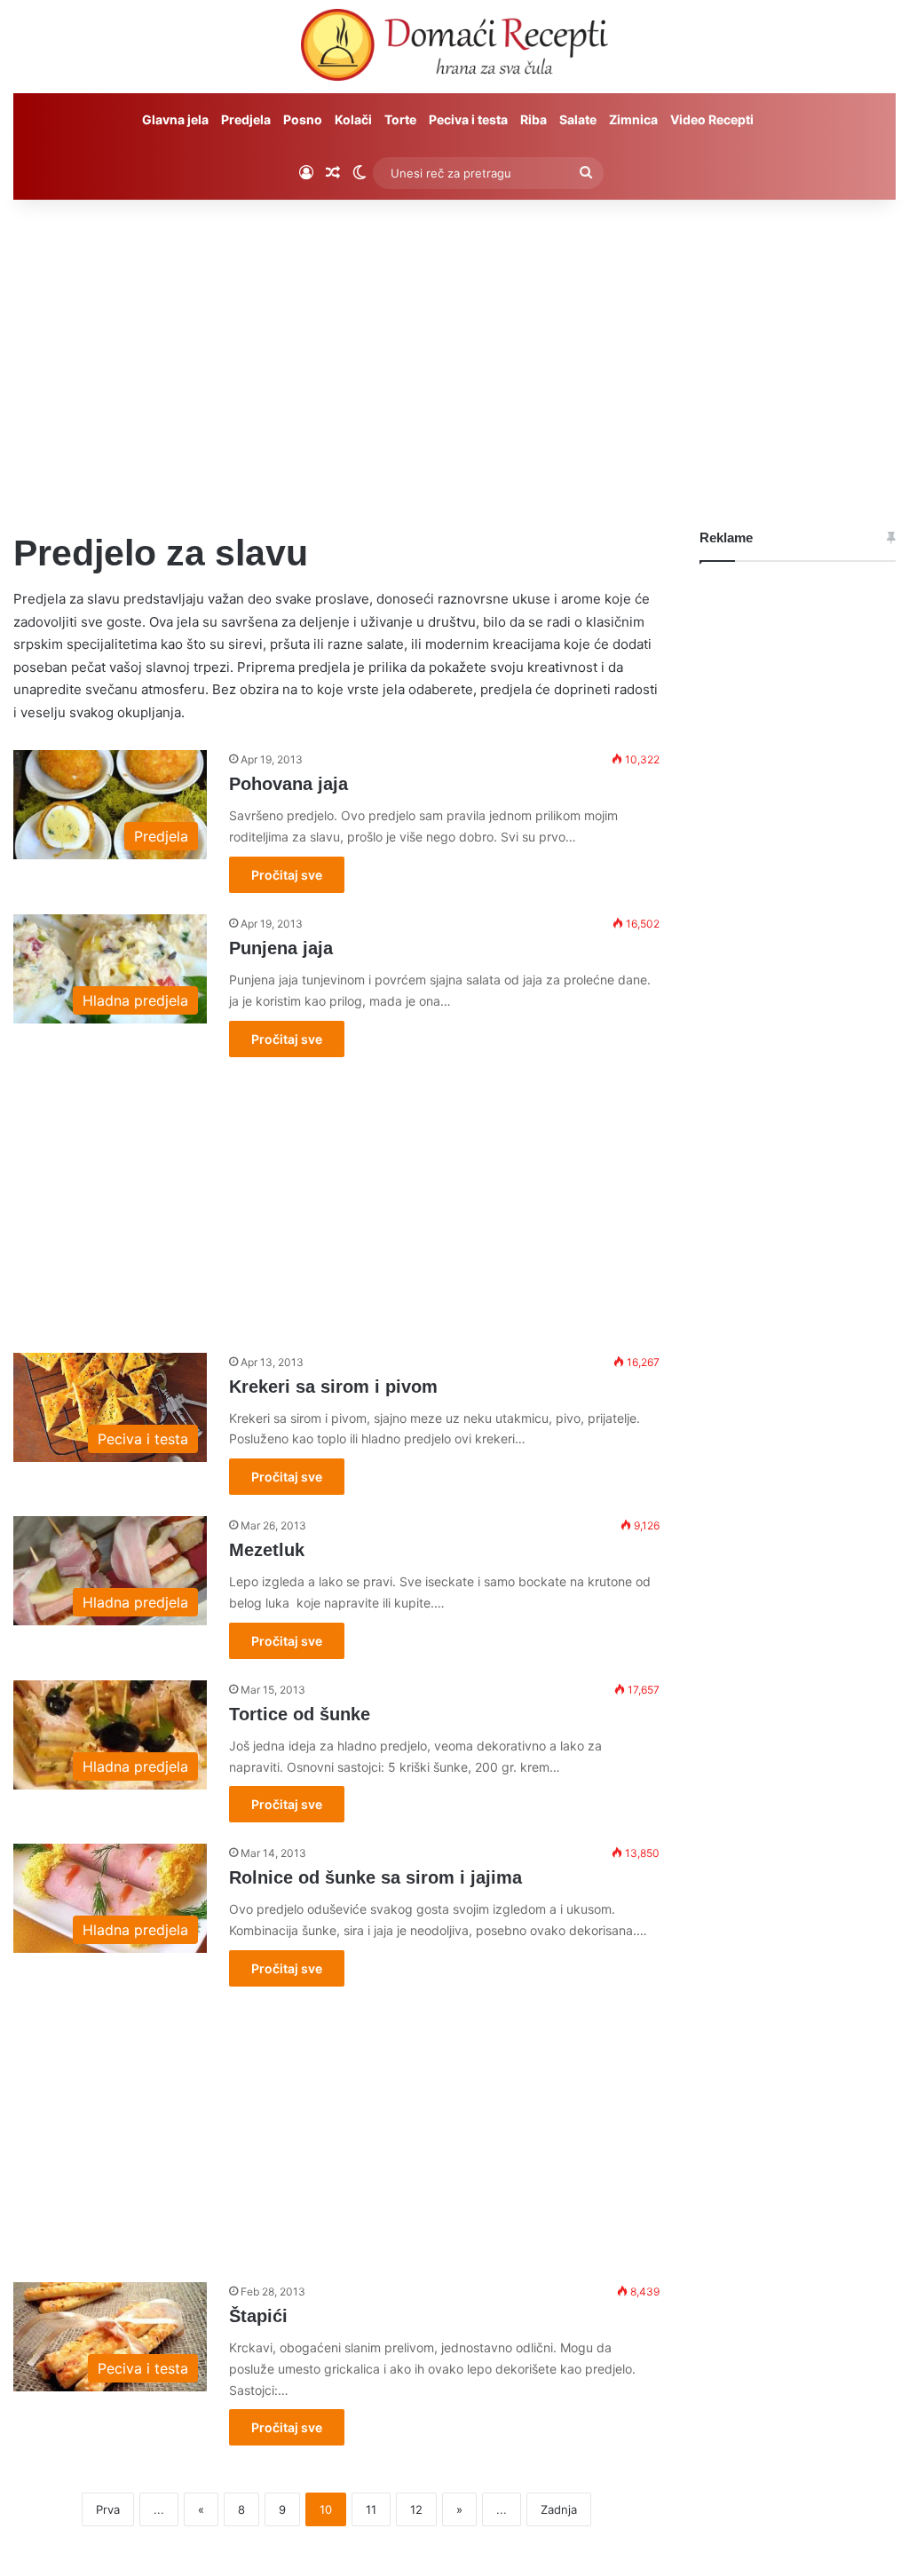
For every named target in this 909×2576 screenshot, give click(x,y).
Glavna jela (175, 119)
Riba (534, 119)
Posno (303, 119)
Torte (400, 119)
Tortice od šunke (300, 1714)
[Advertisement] (454, 351)
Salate (578, 119)
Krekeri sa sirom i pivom (333, 1387)
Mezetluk (267, 1550)
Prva (108, 2509)
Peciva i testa (468, 119)
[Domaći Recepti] (454, 49)
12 (416, 2509)
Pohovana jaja (289, 784)
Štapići (258, 2316)
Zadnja (559, 2509)
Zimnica (633, 119)
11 (371, 2509)
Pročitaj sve (287, 875)
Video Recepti (712, 119)
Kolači (353, 119)
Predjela (246, 119)
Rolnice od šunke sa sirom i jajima (375, 1877)
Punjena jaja (281, 948)
